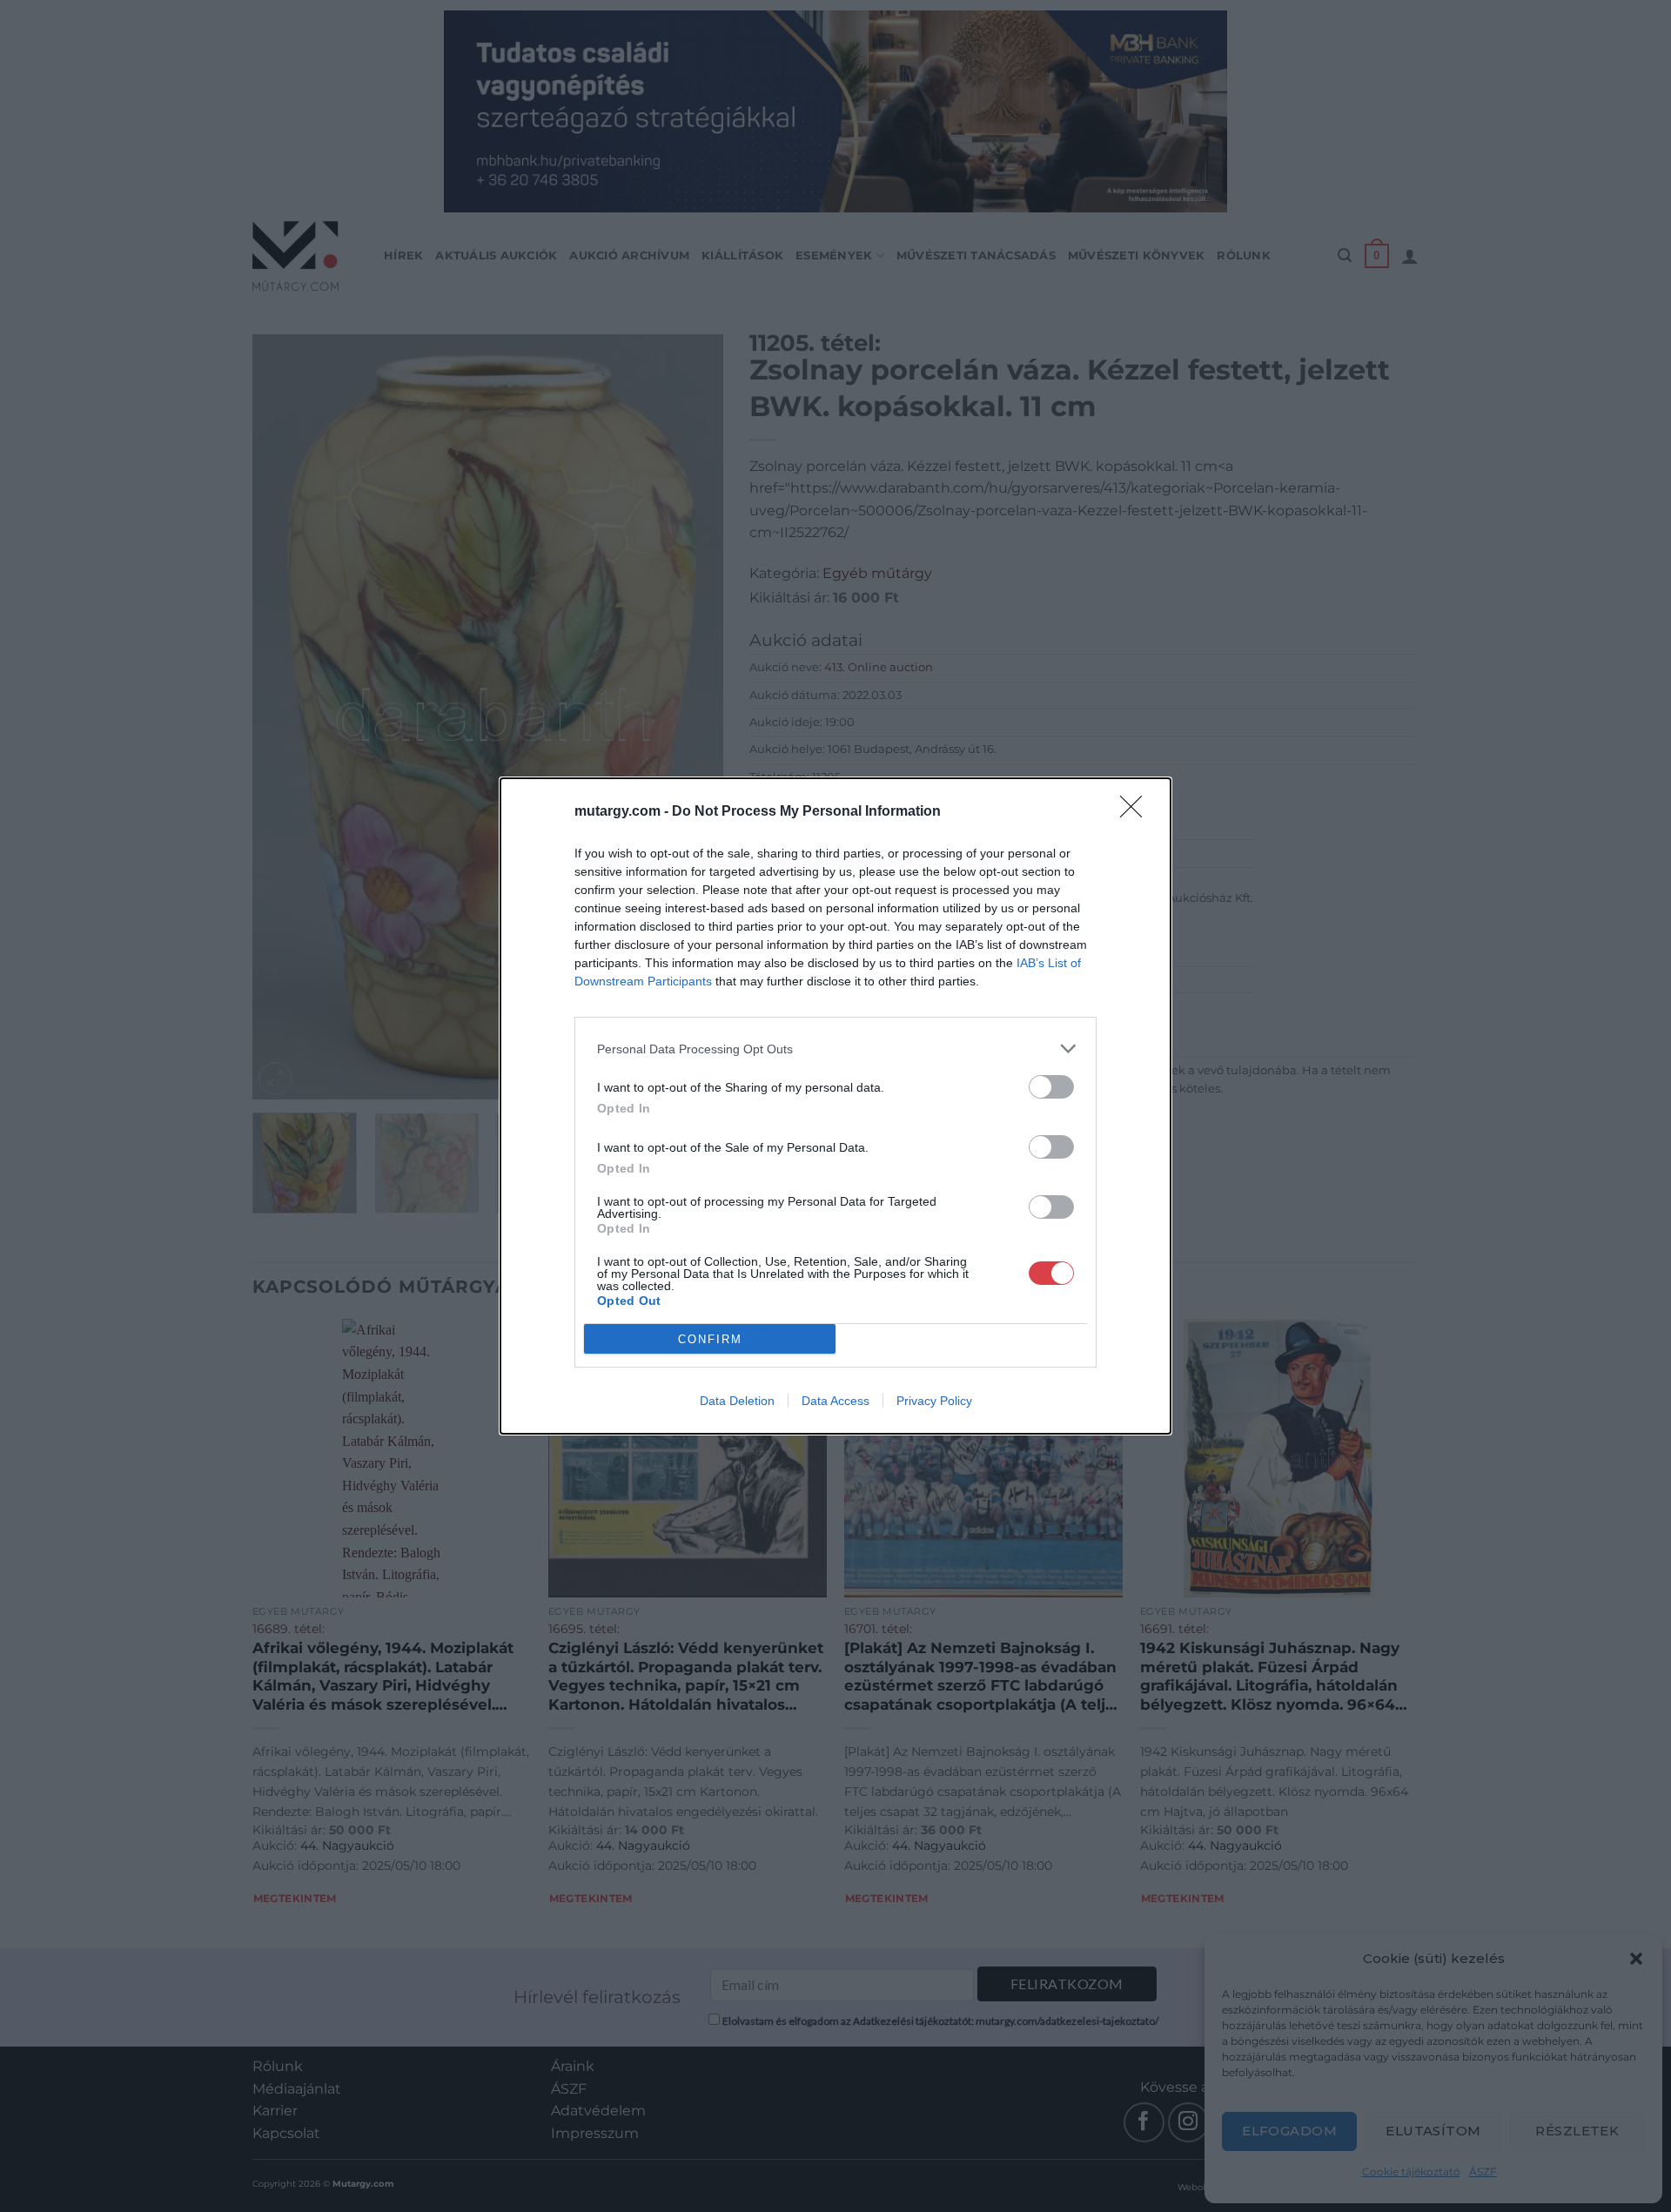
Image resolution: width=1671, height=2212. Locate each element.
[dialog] (835, 1106)
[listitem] (835, 1049)
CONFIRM (710, 1339)
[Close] (1137, 812)
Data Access (835, 1401)
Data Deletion (737, 1401)
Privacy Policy (934, 1401)
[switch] (1051, 1087)
